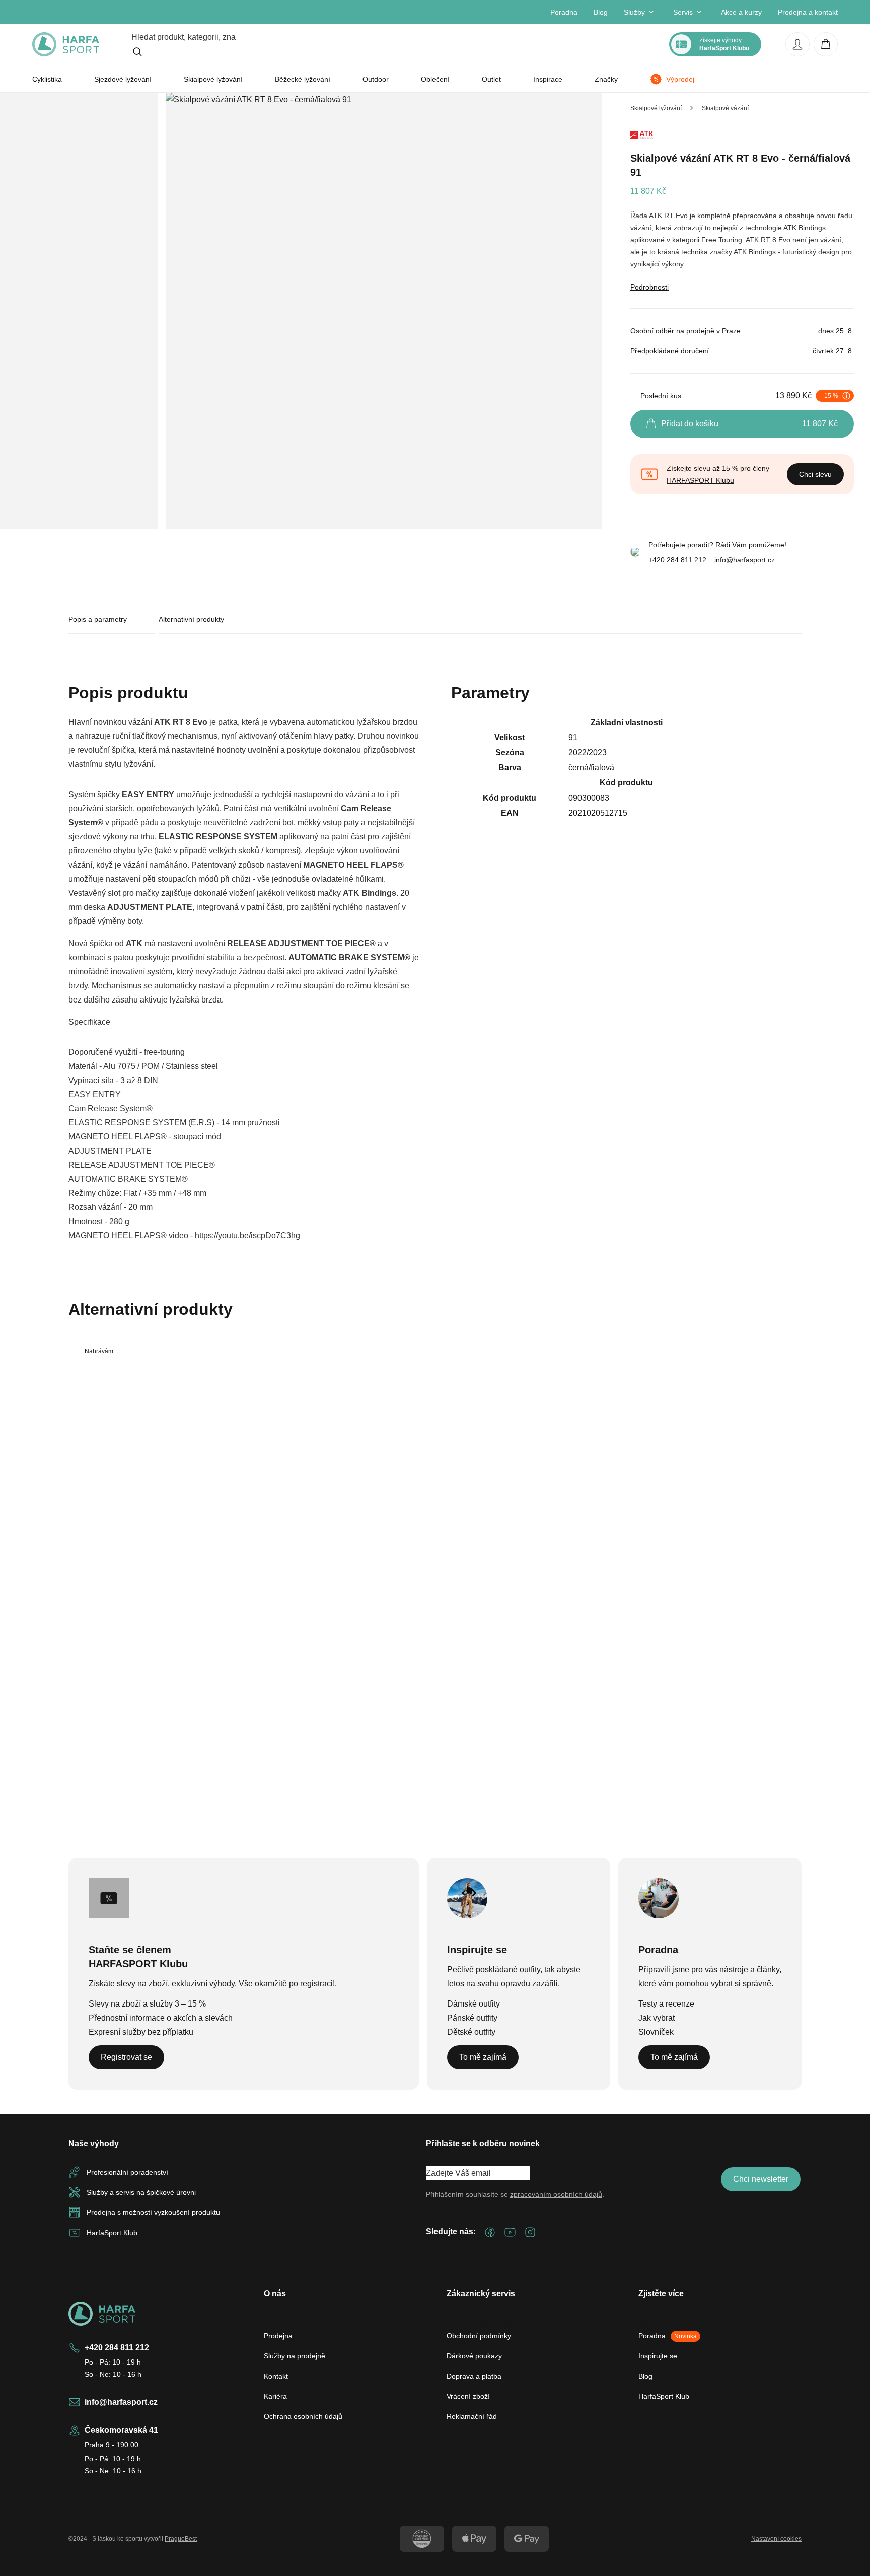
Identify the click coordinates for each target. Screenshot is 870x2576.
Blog (601, 12)
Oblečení (435, 79)
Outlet (491, 79)
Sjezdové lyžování (123, 79)
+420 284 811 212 (677, 560)
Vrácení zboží (468, 2396)
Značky (606, 79)
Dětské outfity (471, 2032)
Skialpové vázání (725, 108)
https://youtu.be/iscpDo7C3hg (247, 1235)
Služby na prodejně (295, 2356)
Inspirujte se (658, 2356)
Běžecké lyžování (303, 79)
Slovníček (656, 2032)
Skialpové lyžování (213, 79)
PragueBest (181, 2539)
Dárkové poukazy (474, 2356)
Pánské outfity (472, 2018)
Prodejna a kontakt (808, 12)
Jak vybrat (657, 2018)
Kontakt (276, 2376)
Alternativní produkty (191, 619)
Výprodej (680, 79)
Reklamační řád (472, 2416)
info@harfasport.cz (745, 560)
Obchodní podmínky (479, 2336)
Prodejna (278, 2336)
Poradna (564, 12)
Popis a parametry (98, 619)
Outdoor (376, 79)
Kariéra (275, 2396)
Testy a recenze (666, 2004)
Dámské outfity (474, 2004)
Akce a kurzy (741, 12)
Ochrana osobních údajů (303, 2416)
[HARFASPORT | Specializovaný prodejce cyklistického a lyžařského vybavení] (66, 44)
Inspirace (548, 79)
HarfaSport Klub (664, 2396)
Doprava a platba (474, 2376)
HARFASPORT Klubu (700, 480)
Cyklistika (47, 79)
